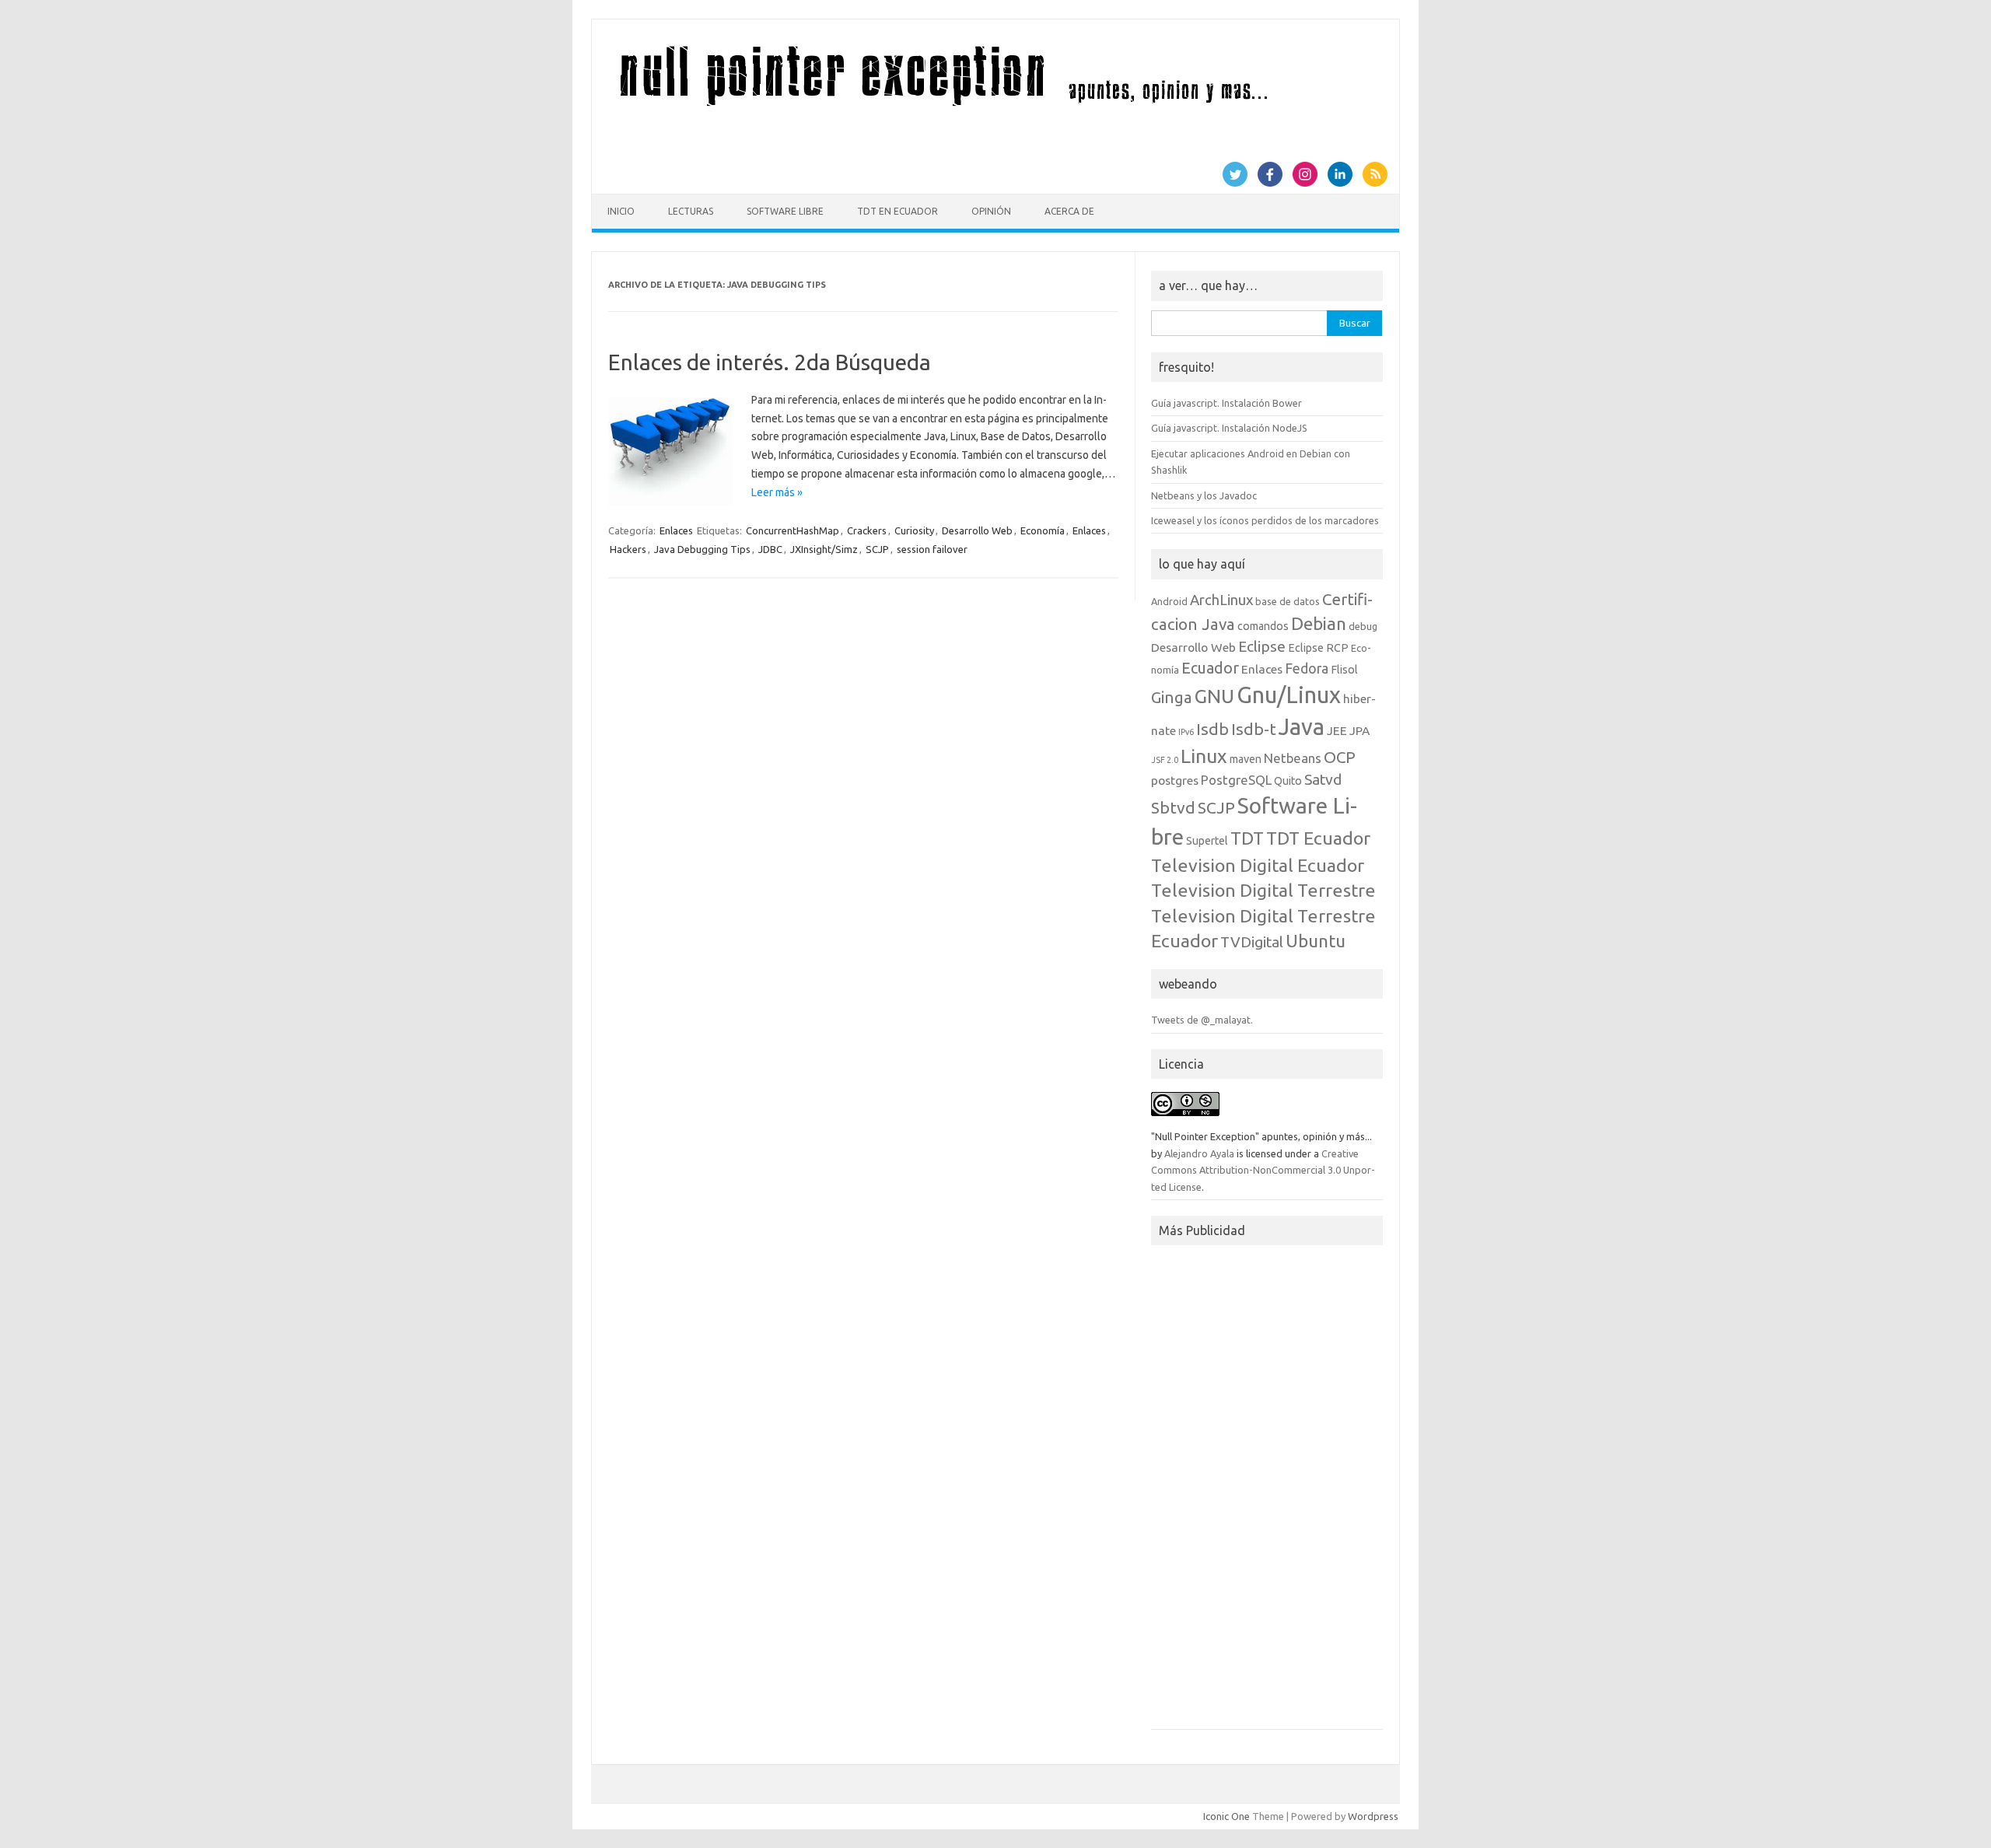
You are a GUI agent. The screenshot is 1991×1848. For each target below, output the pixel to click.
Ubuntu (1316, 941)
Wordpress (1373, 1816)
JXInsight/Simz (824, 549)
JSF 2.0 (1165, 760)
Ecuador (1210, 668)
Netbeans (1293, 758)
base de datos (1288, 601)
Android (1169, 601)
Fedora (1307, 668)
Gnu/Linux (1289, 695)
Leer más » (777, 492)
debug (1363, 626)
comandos (1263, 626)
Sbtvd (1173, 807)
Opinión (991, 211)
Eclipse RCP (1318, 648)
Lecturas (691, 211)
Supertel (1207, 841)
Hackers (628, 549)
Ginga (1172, 697)
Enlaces (676, 530)
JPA (1359, 730)
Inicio (621, 211)
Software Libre (785, 211)
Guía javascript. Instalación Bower (1226, 403)
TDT (1247, 838)
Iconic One (1226, 1816)
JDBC (770, 549)
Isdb (1212, 729)
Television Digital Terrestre (1263, 890)
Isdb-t (1254, 729)
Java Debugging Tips (702, 549)
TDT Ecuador (1318, 838)
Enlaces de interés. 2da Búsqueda (770, 362)
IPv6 (1186, 732)
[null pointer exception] (971, 107)
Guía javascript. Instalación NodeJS (1229, 428)
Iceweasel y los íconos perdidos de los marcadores (1265, 520)
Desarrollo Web (977, 530)
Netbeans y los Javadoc (1204, 495)
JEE (1337, 730)
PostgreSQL (1236, 780)
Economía (1043, 530)
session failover (932, 549)
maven (1246, 759)
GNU (1214, 696)
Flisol (1344, 670)
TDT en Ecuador (898, 211)
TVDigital (1252, 942)
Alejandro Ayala (1199, 1153)
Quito (1288, 781)
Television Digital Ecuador (1258, 865)
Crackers (867, 530)
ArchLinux (1221, 600)
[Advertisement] (1267, 1492)
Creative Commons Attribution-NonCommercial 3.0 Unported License (1263, 1170)
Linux (1204, 756)
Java (1302, 727)
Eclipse (1262, 646)
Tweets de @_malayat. (1202, 1020)
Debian (1319, 623)
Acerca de (1069, 211)
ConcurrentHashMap (793, 530)
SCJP (877, 549)
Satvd (1323, 779)
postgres (1175, 780)
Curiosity (914, 530)
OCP (1340, 757)
